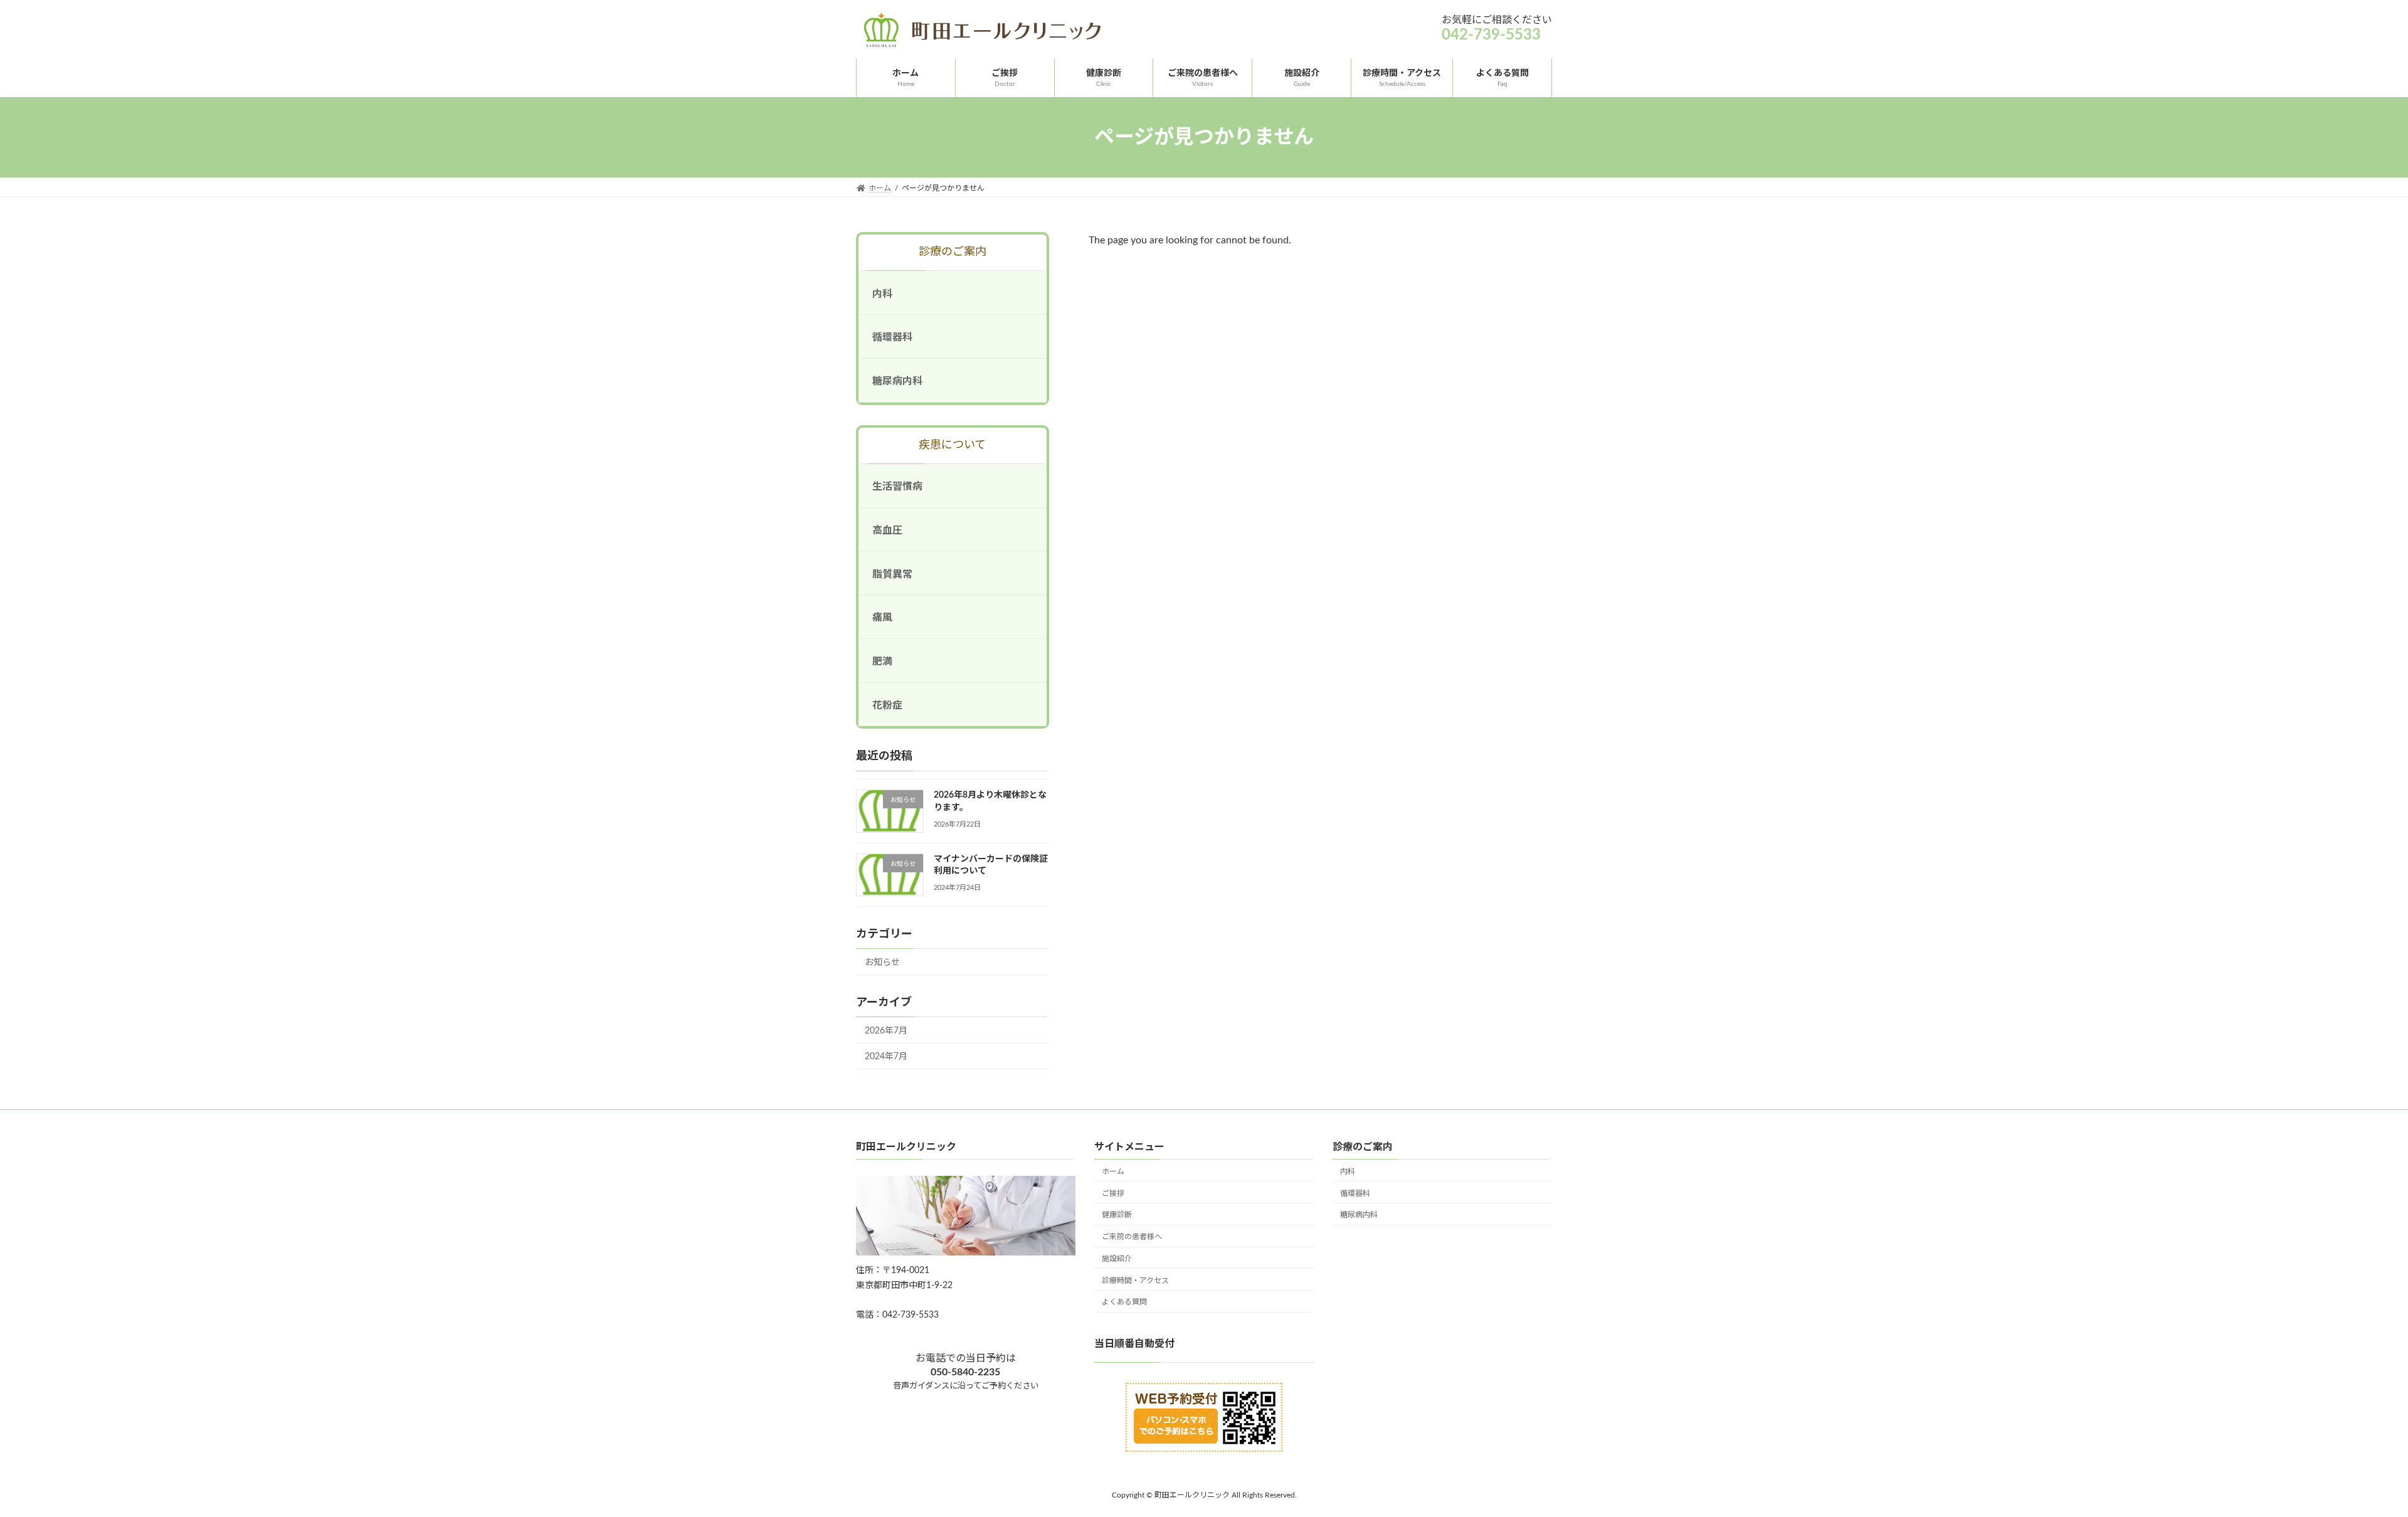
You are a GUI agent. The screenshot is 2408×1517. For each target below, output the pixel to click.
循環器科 (892, 338)
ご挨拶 (1113, 1193)
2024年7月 (886, 1057)
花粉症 (887, 706)
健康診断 (1117, 1215)
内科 (882, 294)
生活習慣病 (897, 487)
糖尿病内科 (897, 381)
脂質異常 (892, 574)
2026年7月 (886, 1031)
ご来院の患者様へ (1132, 1237)
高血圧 (887, 531)
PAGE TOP (2345, 1460)
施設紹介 (1117, 1259)
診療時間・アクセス (1135, 1281)
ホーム (1113, 1171)
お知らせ (882, 963)
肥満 (882, 662)
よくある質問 (1124, 1303)
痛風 (882, 618)
